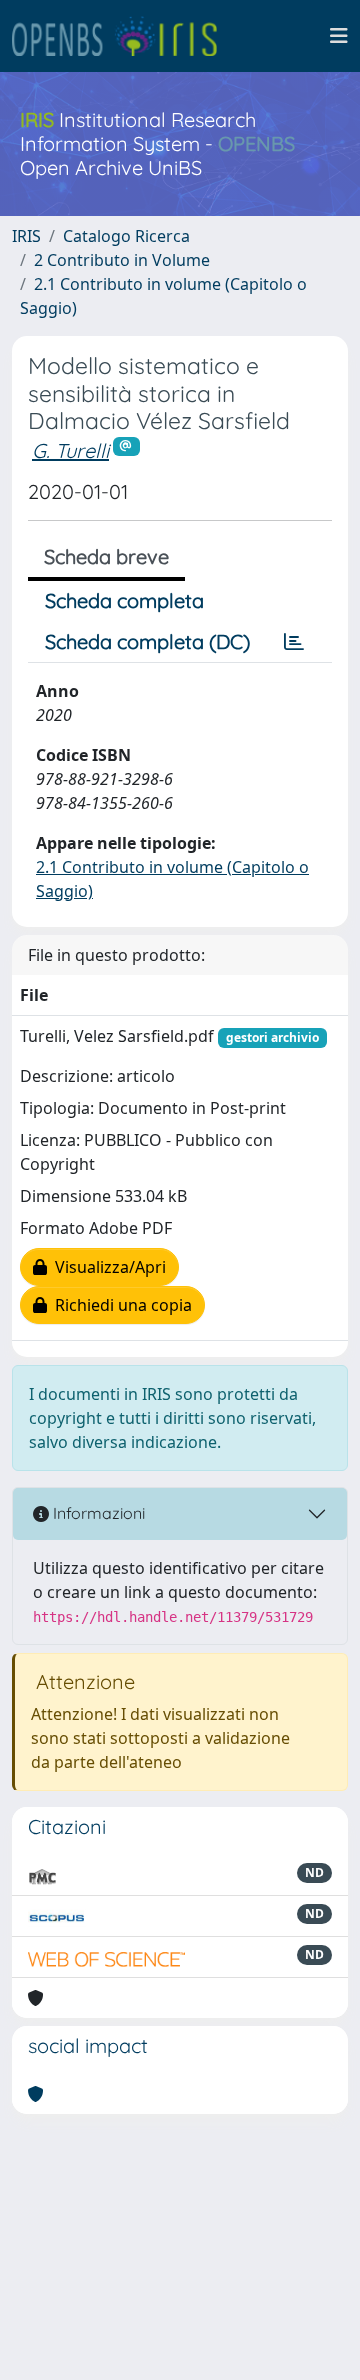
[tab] (294, 642)
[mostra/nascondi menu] (339, 36)
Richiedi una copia (119, 1305)
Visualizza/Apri (106, 1267)
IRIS (26, 236)
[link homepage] (123, 36)
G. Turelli (70, 450)
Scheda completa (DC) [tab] (147, 641)
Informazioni (97, 1513)
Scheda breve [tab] (106, 556)
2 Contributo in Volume (122, 260)
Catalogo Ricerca (126, 236)
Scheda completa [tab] (124, 600)
